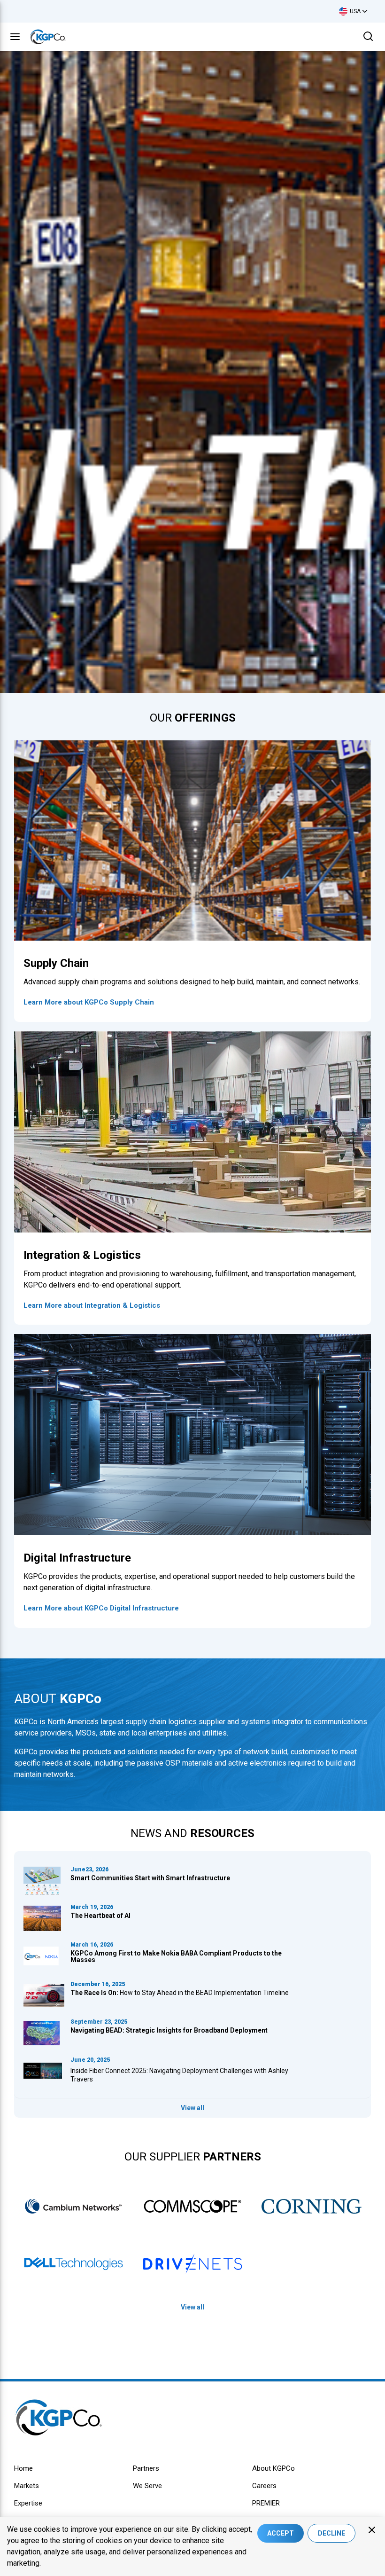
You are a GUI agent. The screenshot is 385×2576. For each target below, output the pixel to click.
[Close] (372, 2530)
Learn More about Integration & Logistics (92, 1305)
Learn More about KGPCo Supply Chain (89, 1002)
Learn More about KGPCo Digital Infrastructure (101, 1608)
